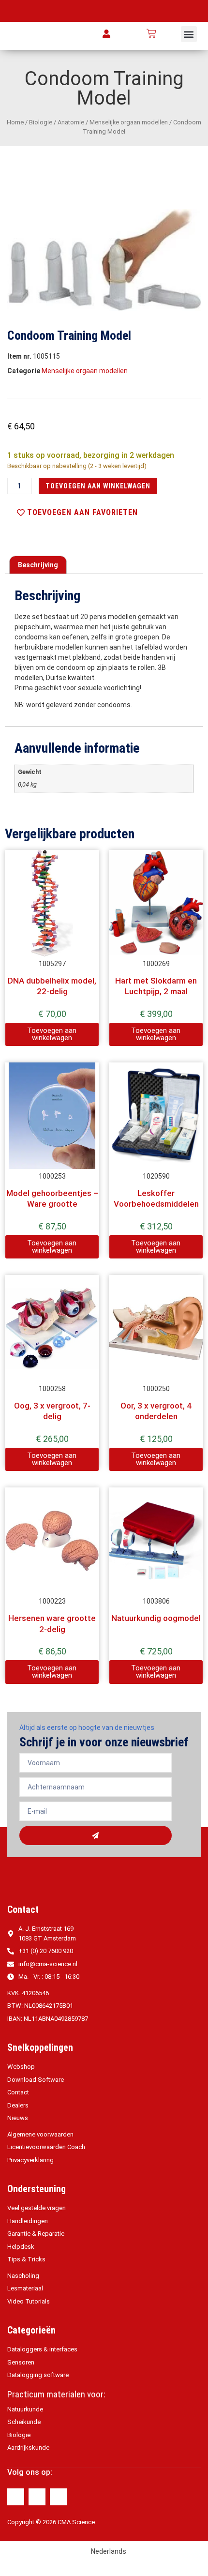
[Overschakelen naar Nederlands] (170, 34)
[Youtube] (58, 2497)
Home (15, 122)
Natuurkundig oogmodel (156, 1618)
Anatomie (71, 122)
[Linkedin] (37, 2497)
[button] (189, 34)
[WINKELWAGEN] (151, 33)
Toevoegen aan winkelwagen (98, 486)
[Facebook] (16, 2497)
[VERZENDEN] (96, 1835)
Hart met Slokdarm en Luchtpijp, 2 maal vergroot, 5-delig (156, 992)
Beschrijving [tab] (38, 565)
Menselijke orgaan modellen (129, 122)
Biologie (41, 122)
